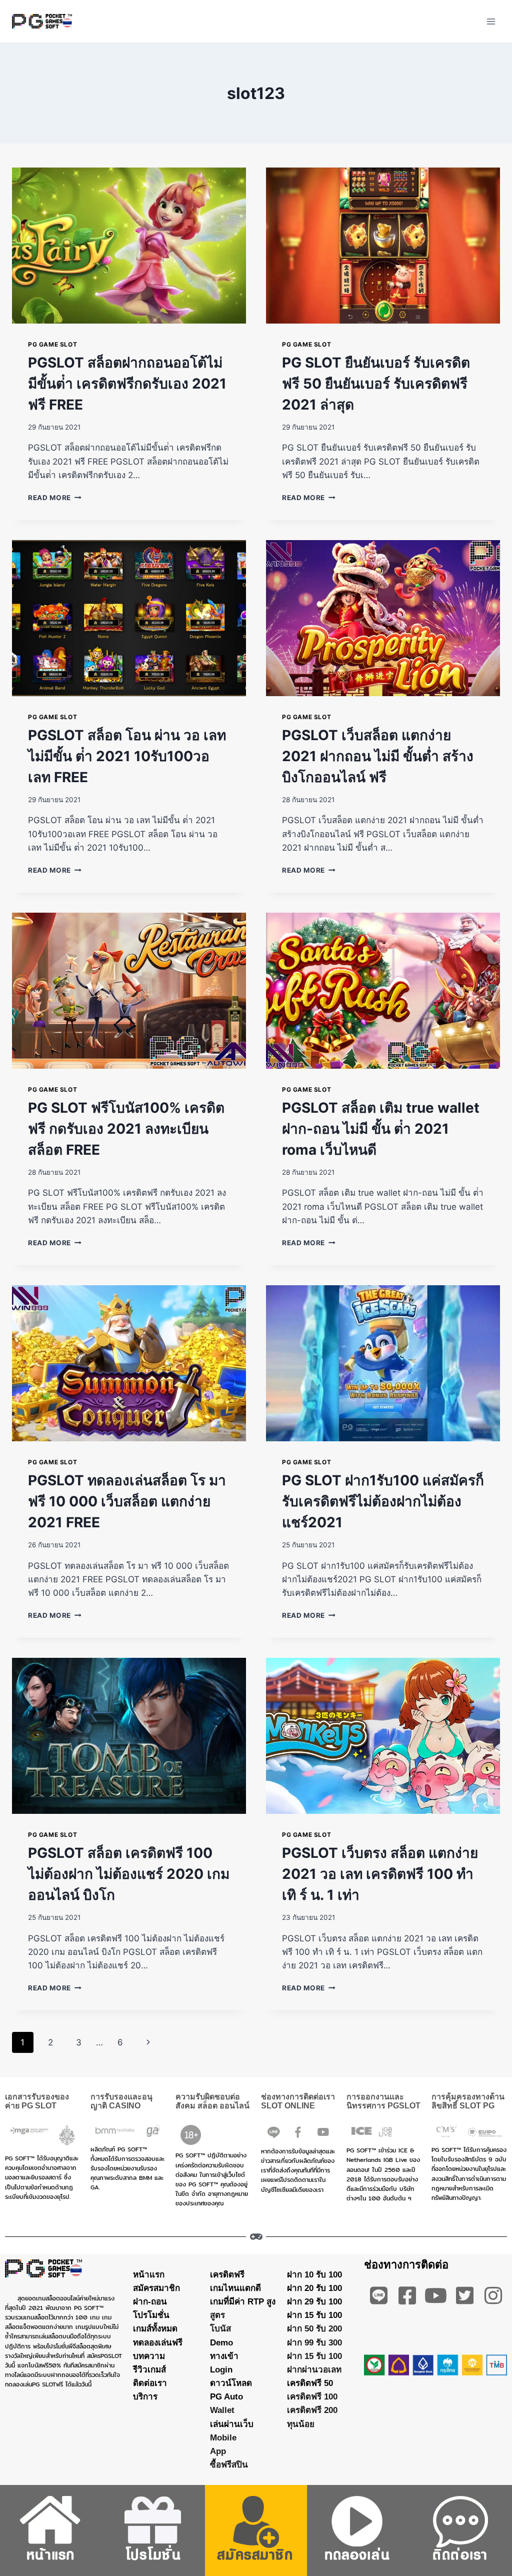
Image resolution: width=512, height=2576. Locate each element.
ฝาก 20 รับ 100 (314, 2288)
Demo (221, 2342)
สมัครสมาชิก (156, 2288)
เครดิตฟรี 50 (310, 2383)
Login (221, 2370)
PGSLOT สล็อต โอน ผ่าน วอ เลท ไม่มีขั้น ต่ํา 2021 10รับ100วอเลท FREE (127, 756)
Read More (55, 498)
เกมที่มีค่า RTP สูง (243, 2302)
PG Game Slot (52, 344)
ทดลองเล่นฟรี (158, 2342)
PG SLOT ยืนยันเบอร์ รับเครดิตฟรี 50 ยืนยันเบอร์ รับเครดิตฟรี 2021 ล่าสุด (376, 384)
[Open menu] (491, 21)
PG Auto (226, 2397)
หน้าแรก (149, 2274)
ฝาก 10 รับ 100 (314, 2274)
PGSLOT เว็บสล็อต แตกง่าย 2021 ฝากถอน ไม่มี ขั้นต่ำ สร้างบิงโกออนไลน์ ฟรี (378, 756)
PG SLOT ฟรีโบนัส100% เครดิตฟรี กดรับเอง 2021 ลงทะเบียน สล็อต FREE (126, 1129)
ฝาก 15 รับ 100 (314, 2315)
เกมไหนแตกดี (235, 2288)
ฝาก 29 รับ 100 (314, 2302)
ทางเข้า (224, 2356)
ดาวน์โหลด (231, 2383)
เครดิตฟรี (227, 2274)
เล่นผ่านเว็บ (232, 2424)
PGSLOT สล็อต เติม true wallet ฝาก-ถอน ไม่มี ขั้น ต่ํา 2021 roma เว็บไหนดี (381, 1129)
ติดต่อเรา (150, 2383)
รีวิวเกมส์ (149, 2370)
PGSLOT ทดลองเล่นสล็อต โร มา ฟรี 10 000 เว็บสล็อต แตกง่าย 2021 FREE (127, 1501)
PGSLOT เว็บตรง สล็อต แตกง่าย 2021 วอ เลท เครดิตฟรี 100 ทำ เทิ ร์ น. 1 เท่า (380, 1874)
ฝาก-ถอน (150, 2302)
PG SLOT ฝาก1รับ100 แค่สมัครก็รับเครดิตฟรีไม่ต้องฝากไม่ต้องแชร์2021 (383, 1501)
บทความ (149, 2356)
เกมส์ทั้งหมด (155, 2329)
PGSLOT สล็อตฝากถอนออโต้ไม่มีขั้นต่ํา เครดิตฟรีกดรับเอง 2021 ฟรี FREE (127, 384)
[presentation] (129, 246)
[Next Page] (149, 2042)
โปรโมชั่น (151, 2315)
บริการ (145, 2397)
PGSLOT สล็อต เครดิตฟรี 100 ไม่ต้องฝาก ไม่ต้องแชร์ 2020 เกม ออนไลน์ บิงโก (129, 1874)
